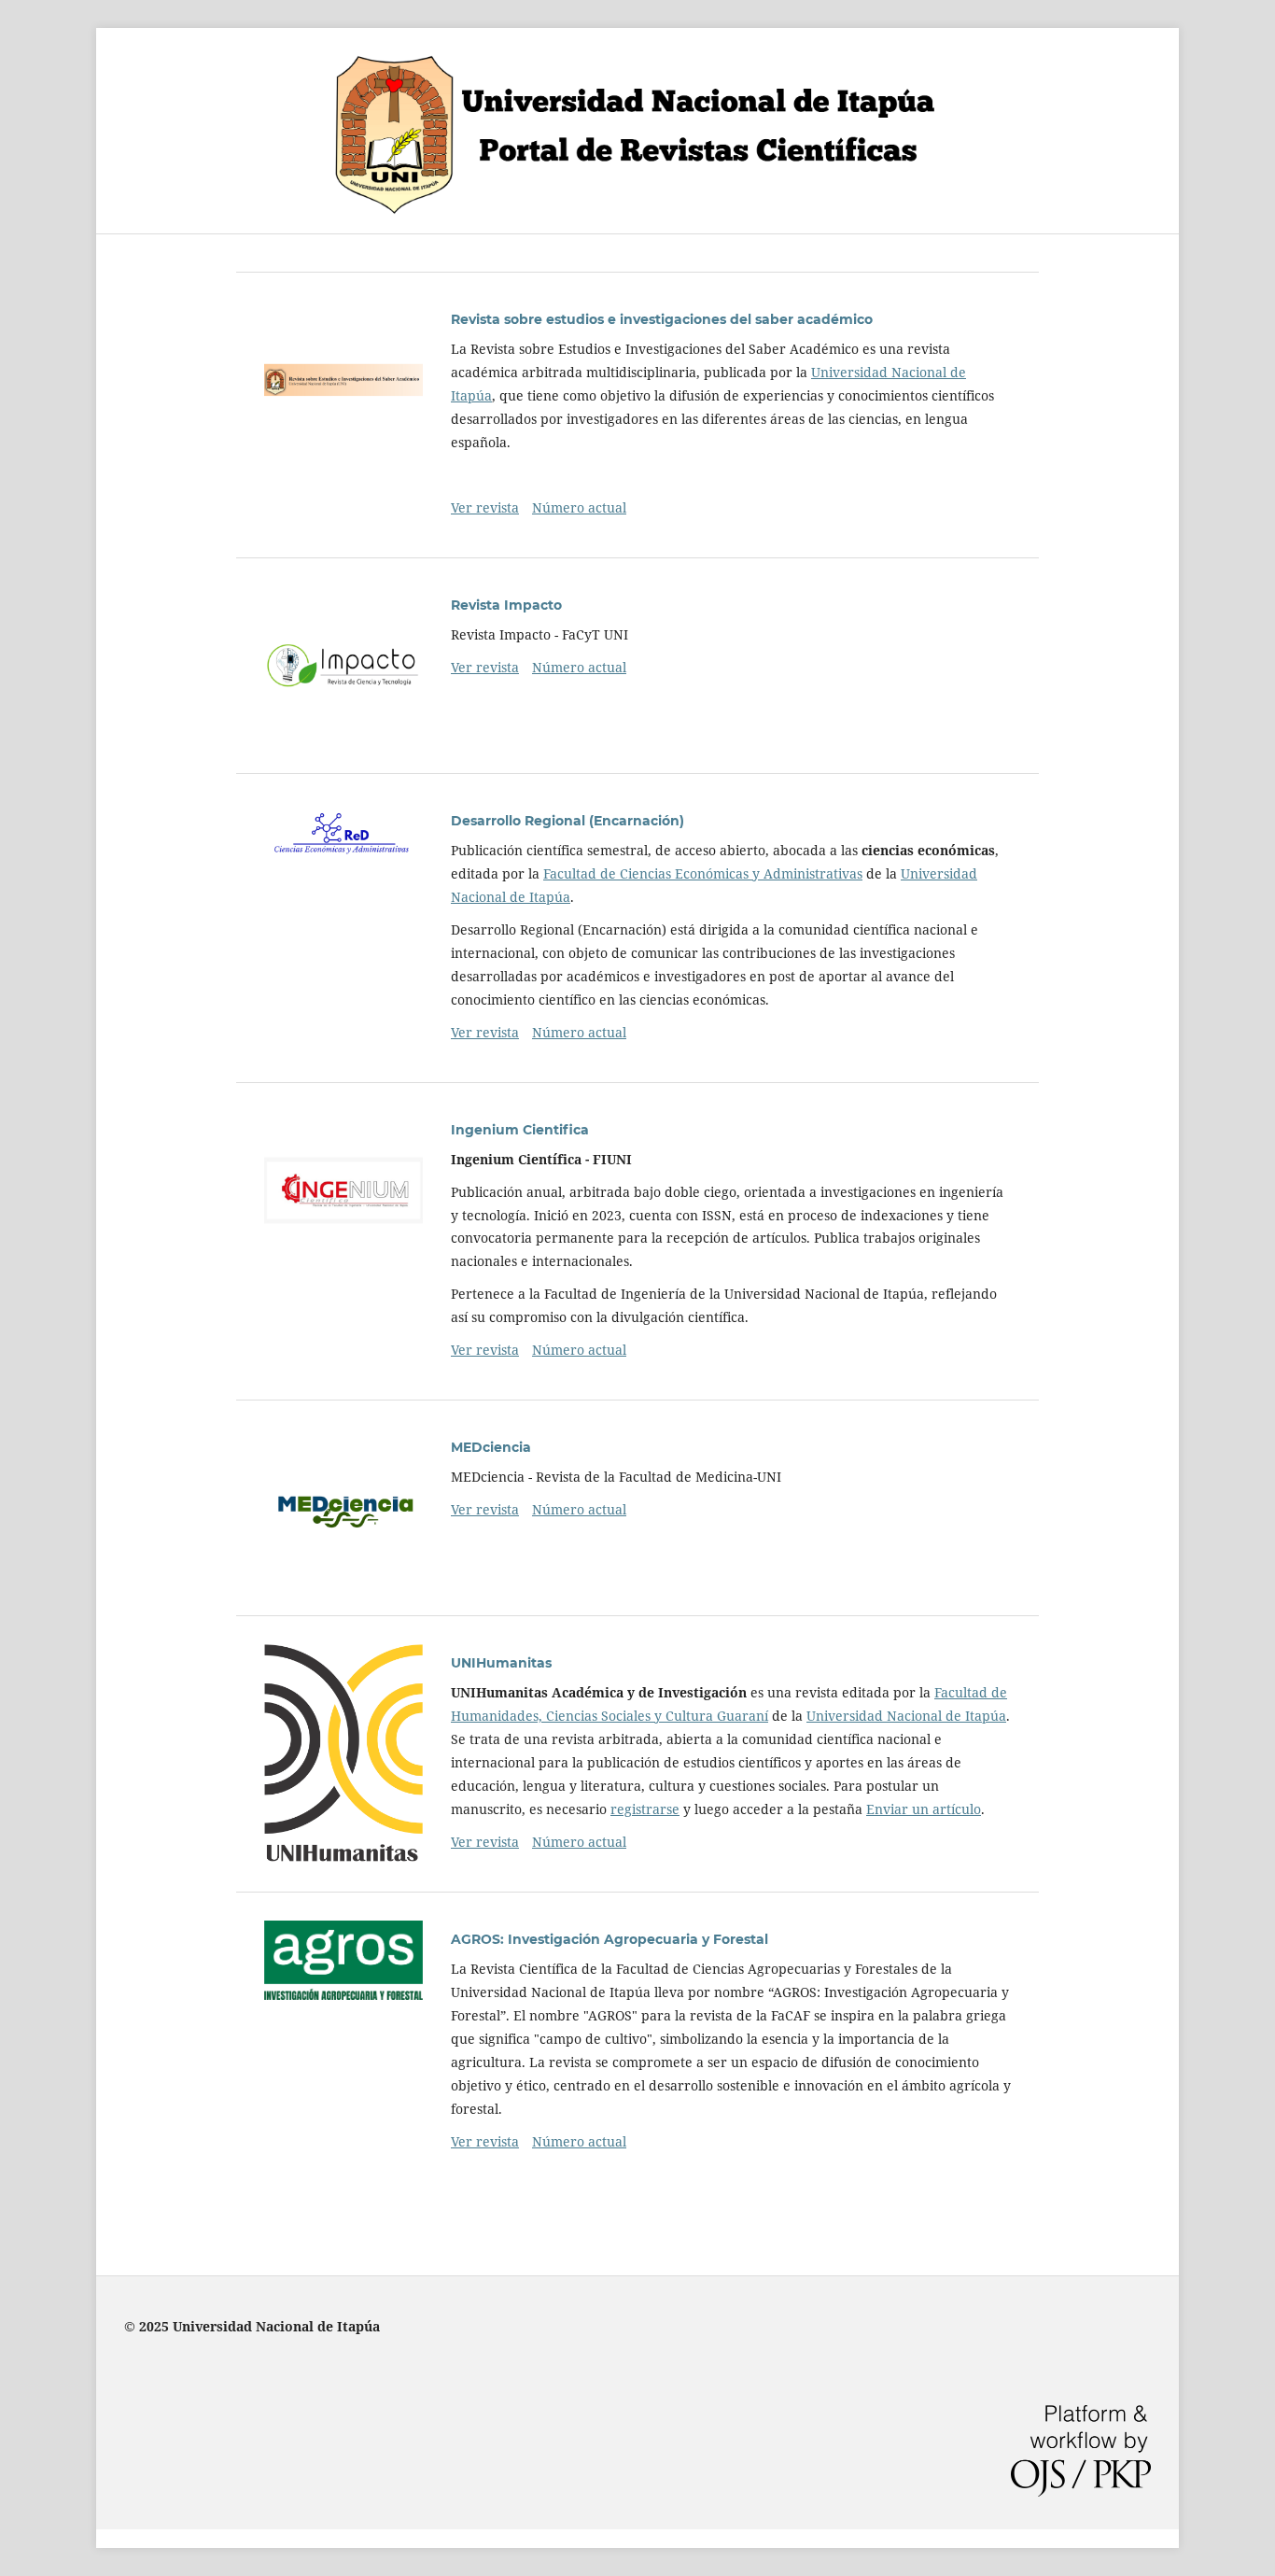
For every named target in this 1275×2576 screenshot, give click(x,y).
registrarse (645, 1809)
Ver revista (485, 507)
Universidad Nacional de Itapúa (906, 1716)
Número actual (579, 507)
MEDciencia (491, 1447)
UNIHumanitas (501, 1663)
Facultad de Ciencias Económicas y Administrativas (703, 873)
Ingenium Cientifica (520, 1130)
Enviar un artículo (924, 1809)
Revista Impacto (506, 605)
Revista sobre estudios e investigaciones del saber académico (662, 319)
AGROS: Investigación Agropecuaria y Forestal (609, 1939)
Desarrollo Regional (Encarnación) (567, 821)
